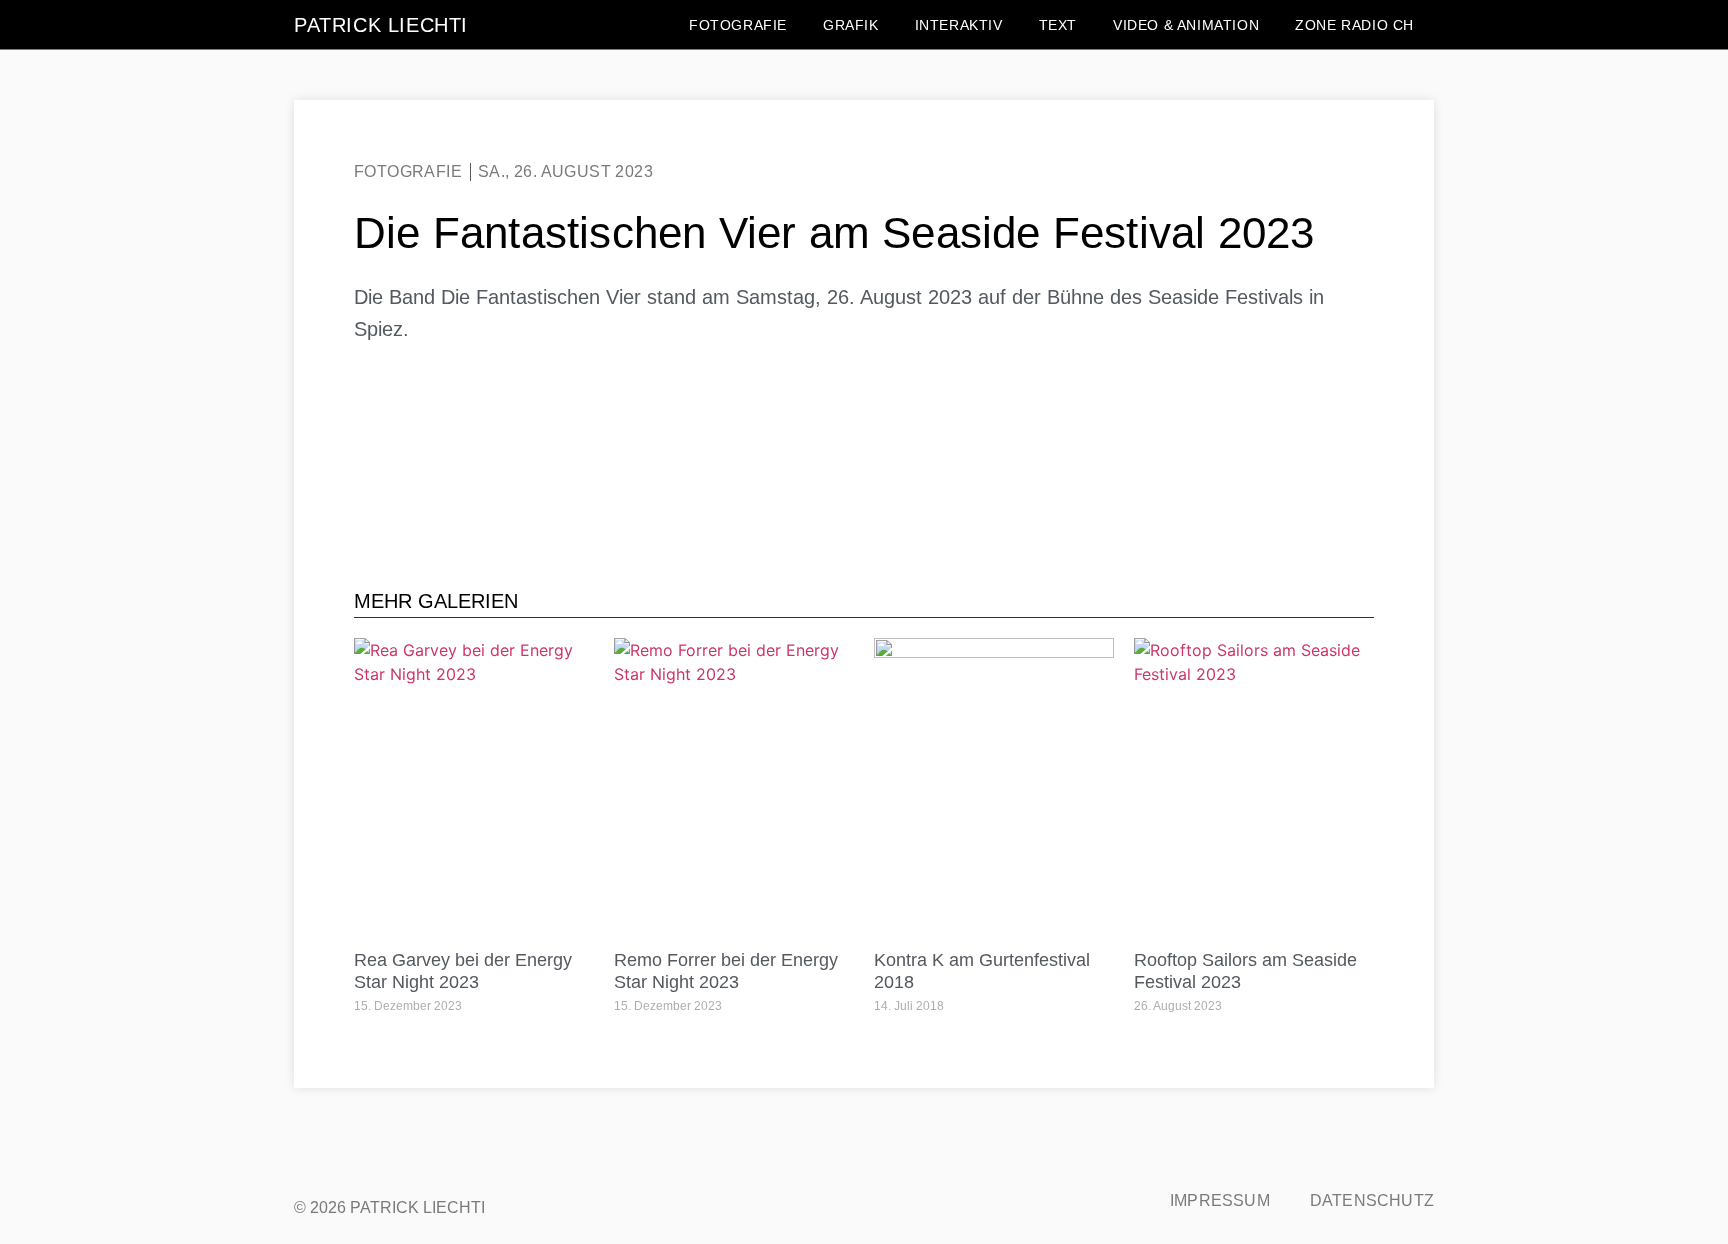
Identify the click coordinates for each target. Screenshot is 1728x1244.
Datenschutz (1372, 1200)
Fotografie (738, 25)
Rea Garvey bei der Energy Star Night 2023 (463, 971)
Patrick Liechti (381, 25)
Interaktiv (959, 25)
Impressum (1220, 1200)
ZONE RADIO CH (1354, 25)
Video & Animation (1186, 25)
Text (1058, 25)
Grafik (851, 25)
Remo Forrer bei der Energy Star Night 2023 (726, 971)
